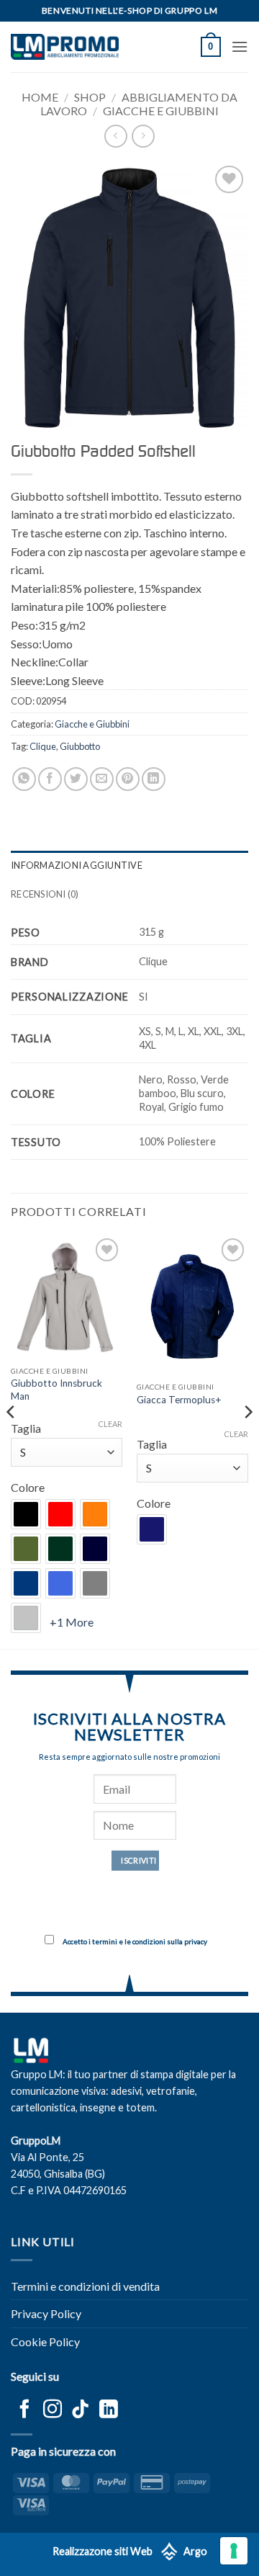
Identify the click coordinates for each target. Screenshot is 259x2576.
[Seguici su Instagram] (53, 2410)
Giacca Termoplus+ (179, 1400)
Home (40, 97)
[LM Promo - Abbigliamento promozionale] (65, 47)
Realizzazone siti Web (103, 2551)
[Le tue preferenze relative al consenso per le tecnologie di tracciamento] (234, 2551)
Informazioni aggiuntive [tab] (77, 865)
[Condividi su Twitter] (76, 779)
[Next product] (115, 136)
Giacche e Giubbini (161, 111)
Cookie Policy (45, 2342)
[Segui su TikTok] (81, 2410)
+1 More (72, 1622)
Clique (43, 746)
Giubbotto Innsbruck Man (56, 1390)
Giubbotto (80, 746)
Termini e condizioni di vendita (85, 2286)
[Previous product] (143, 136)
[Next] (247, 1440)
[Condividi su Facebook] (50, 779)
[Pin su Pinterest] (128, 779)
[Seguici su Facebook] (24, 2410)
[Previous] (12, 1440)
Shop (90, 97)
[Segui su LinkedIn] (109, 2410)
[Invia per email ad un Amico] (102, 779)
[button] (211, 47)
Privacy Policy (46, 2313)
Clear (110, 1424)
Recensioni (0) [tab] (45, 894)
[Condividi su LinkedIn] (154, 779)
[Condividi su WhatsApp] (24, 779)
